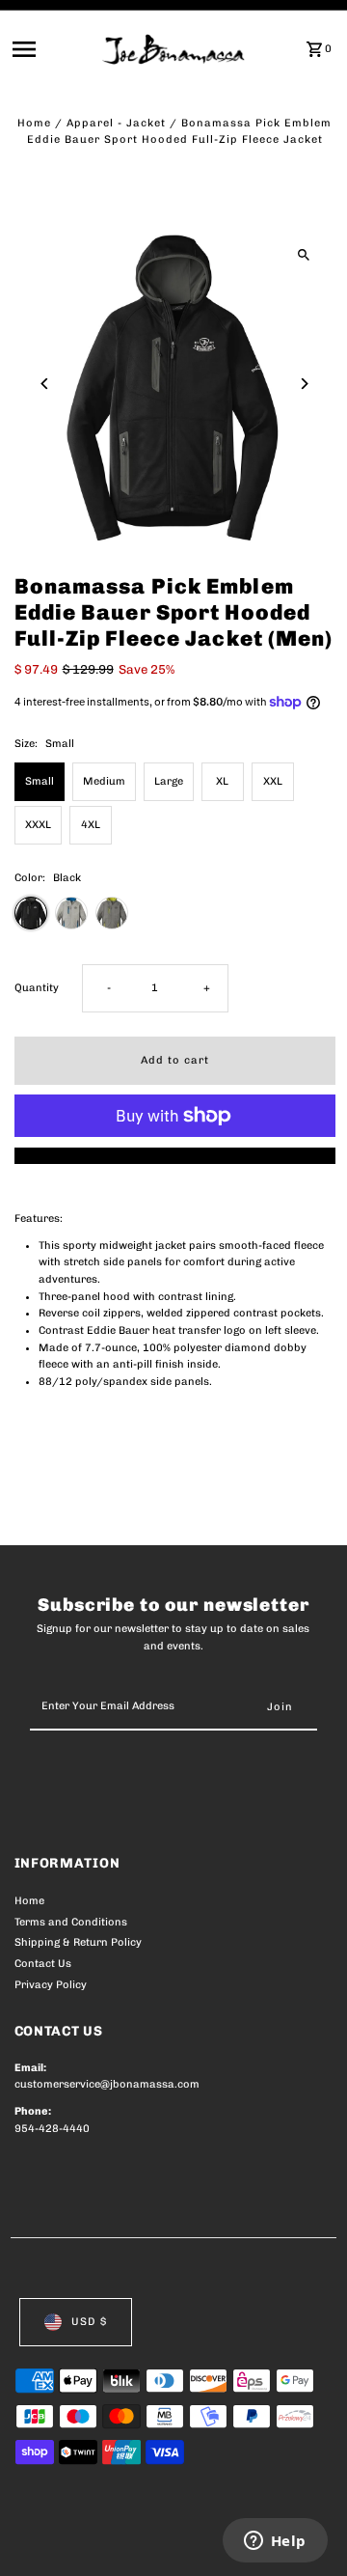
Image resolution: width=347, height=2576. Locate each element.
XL (222, 781)
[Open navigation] (52, 49)
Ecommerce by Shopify (77, 2557)
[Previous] (46, 384)
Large (169, 781)
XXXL (38, 825)
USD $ (89, 2322)
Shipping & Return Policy (78, 1942)
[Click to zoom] (304, 254)
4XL (91, 825)
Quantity (37, 988)
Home (34, 123)
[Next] (304, 384)
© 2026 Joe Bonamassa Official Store (117, 2539)
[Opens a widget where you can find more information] (275, 2542)
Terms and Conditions (71, 1922)
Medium (104, 781)
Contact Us (43, 1964)
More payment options (175, 1156)
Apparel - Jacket (116, 123)
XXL (273, 781)
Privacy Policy (51, 1985)
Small (40, 781)
